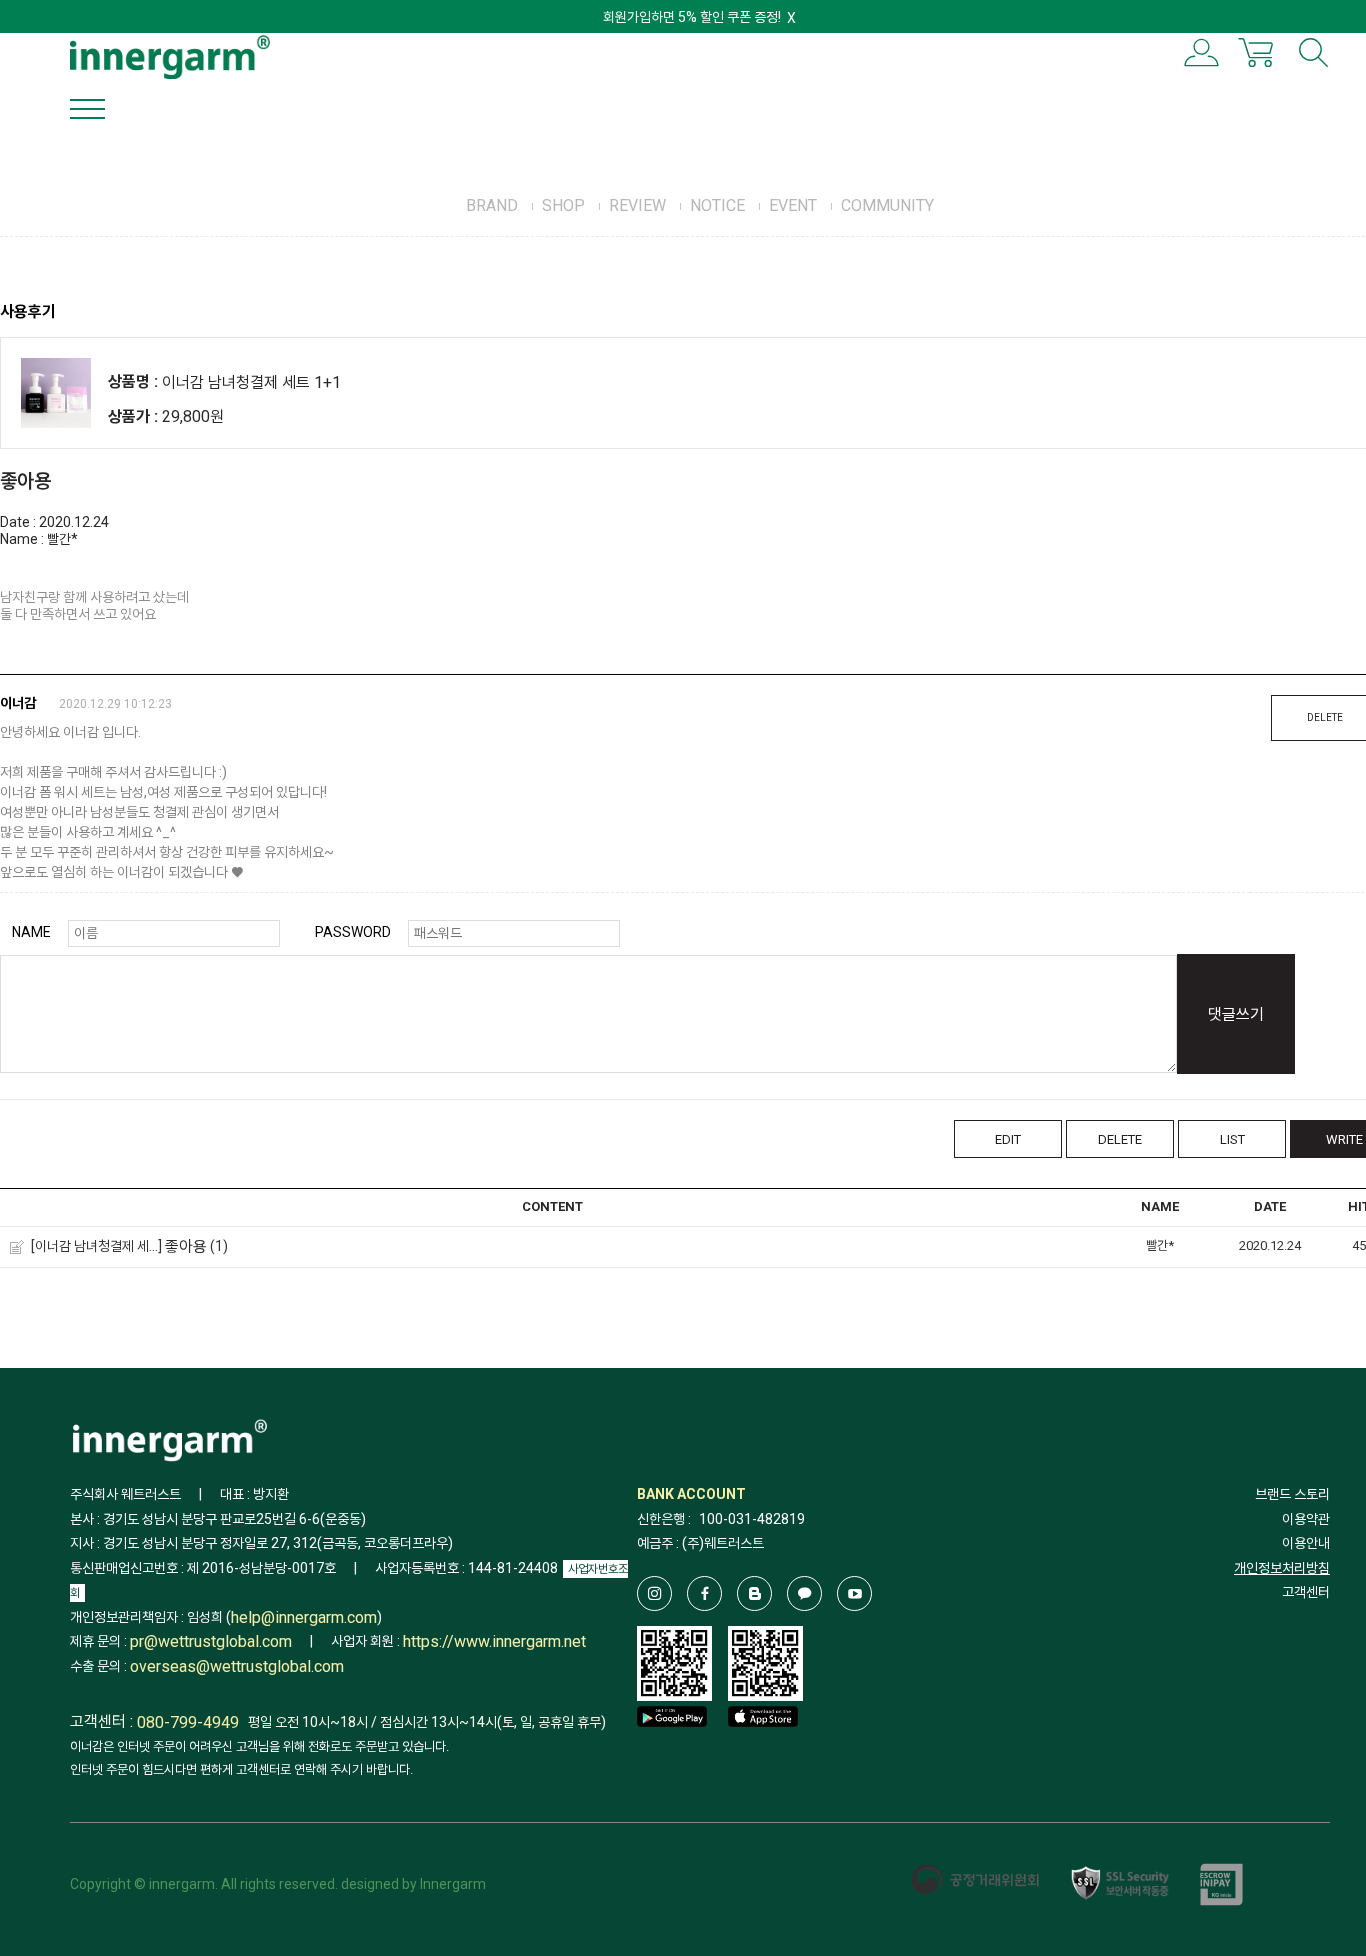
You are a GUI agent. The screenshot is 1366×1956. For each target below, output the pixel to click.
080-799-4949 (188, 1722)
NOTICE (717, 205)
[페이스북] (704, 1593)
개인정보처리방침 (1282, 1568)
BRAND (492, 205)
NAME (31, 932)
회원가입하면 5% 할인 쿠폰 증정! (692, 17)
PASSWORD (353, 932)
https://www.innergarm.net (494, 1642)
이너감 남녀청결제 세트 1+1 (251, 382)
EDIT (1008, 1139)
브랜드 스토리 (1292, 1494)
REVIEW (637, 205)
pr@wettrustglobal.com (211, 1642)
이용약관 (1306, 1519)
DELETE (1120, 1139)
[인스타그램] (654, 1593)
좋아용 (186, 1246)
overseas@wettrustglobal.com (237, 1666)
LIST (1232, 1139)
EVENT (793, 205)
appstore (763, 1746)
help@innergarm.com (304, 1617)
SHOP (563, 205)
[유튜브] (854, 1593)
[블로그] (754, 1593)
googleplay (672, 1746)
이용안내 (1306, 1543)
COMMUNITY (887, 205)
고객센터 (1306, 1592)
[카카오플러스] (804, 1593)
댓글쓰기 (1236, 1014)
